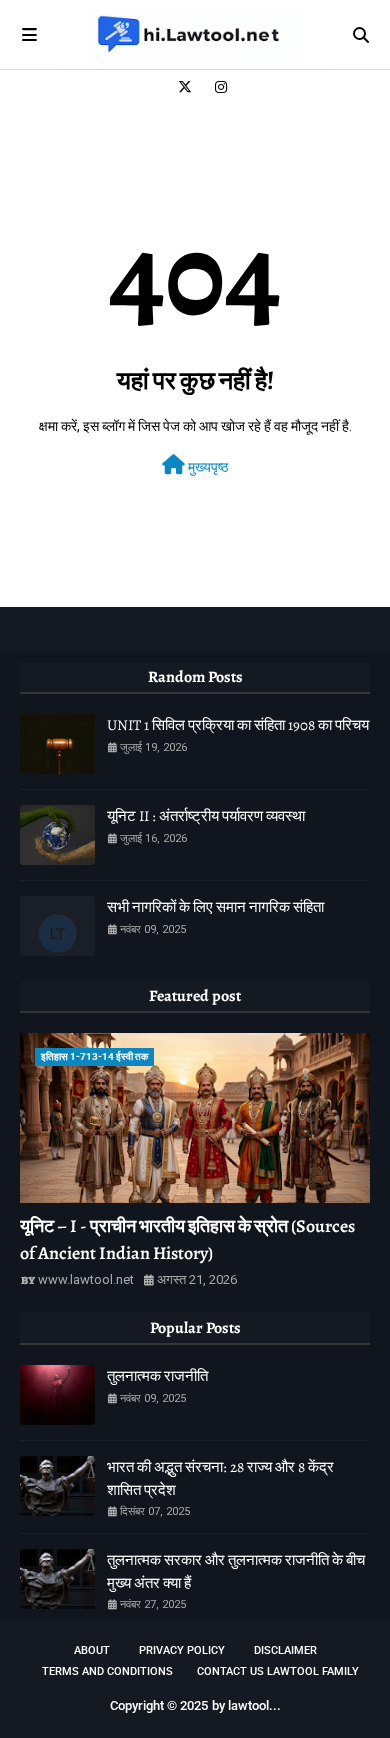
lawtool (248, 1705)
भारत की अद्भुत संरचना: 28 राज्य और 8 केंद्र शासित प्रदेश (220, 1478)
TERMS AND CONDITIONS (107, 1671)
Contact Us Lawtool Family (278, 1671)
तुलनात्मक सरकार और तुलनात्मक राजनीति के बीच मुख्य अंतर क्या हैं (236, 1571)
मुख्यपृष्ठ (206, 467)
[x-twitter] (185, 87)
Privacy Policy (182, 1650)
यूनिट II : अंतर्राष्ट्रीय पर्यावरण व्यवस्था (206, 816)
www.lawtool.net (86, 1279)
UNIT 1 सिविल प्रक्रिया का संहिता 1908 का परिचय (238, 725)
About (92, 1650)
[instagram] (218, 87)
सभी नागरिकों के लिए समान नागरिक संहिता (215, 907)
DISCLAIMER (285, 1650)
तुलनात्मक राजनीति (157, 1376)
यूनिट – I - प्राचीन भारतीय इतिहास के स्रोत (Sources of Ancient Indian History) (187, 1239)
